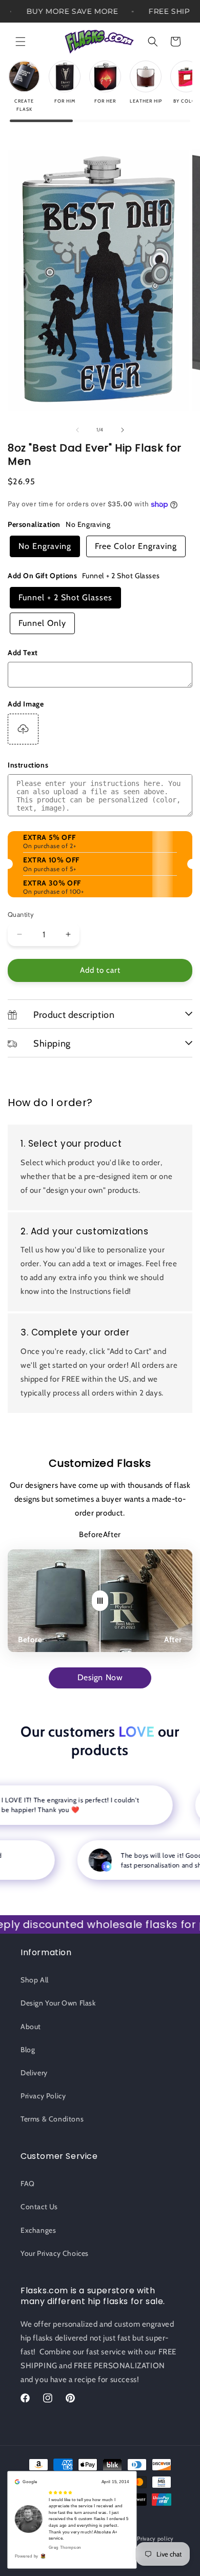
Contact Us (39, 2207)
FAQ (28, 2184)
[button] (21, 42)
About (31, 2027)
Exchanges (38, 2230)
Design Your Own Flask (58, 2003)
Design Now (100, 1677)
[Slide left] (77, 430)
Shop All (35, 1980)
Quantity (21, 914)
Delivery (34, 2073)
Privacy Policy (43, 2096)
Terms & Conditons (52, 2119)
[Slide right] (123, 430)
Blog (28, 2050)
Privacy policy (155, 2539)
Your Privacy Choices (55, 2253)
